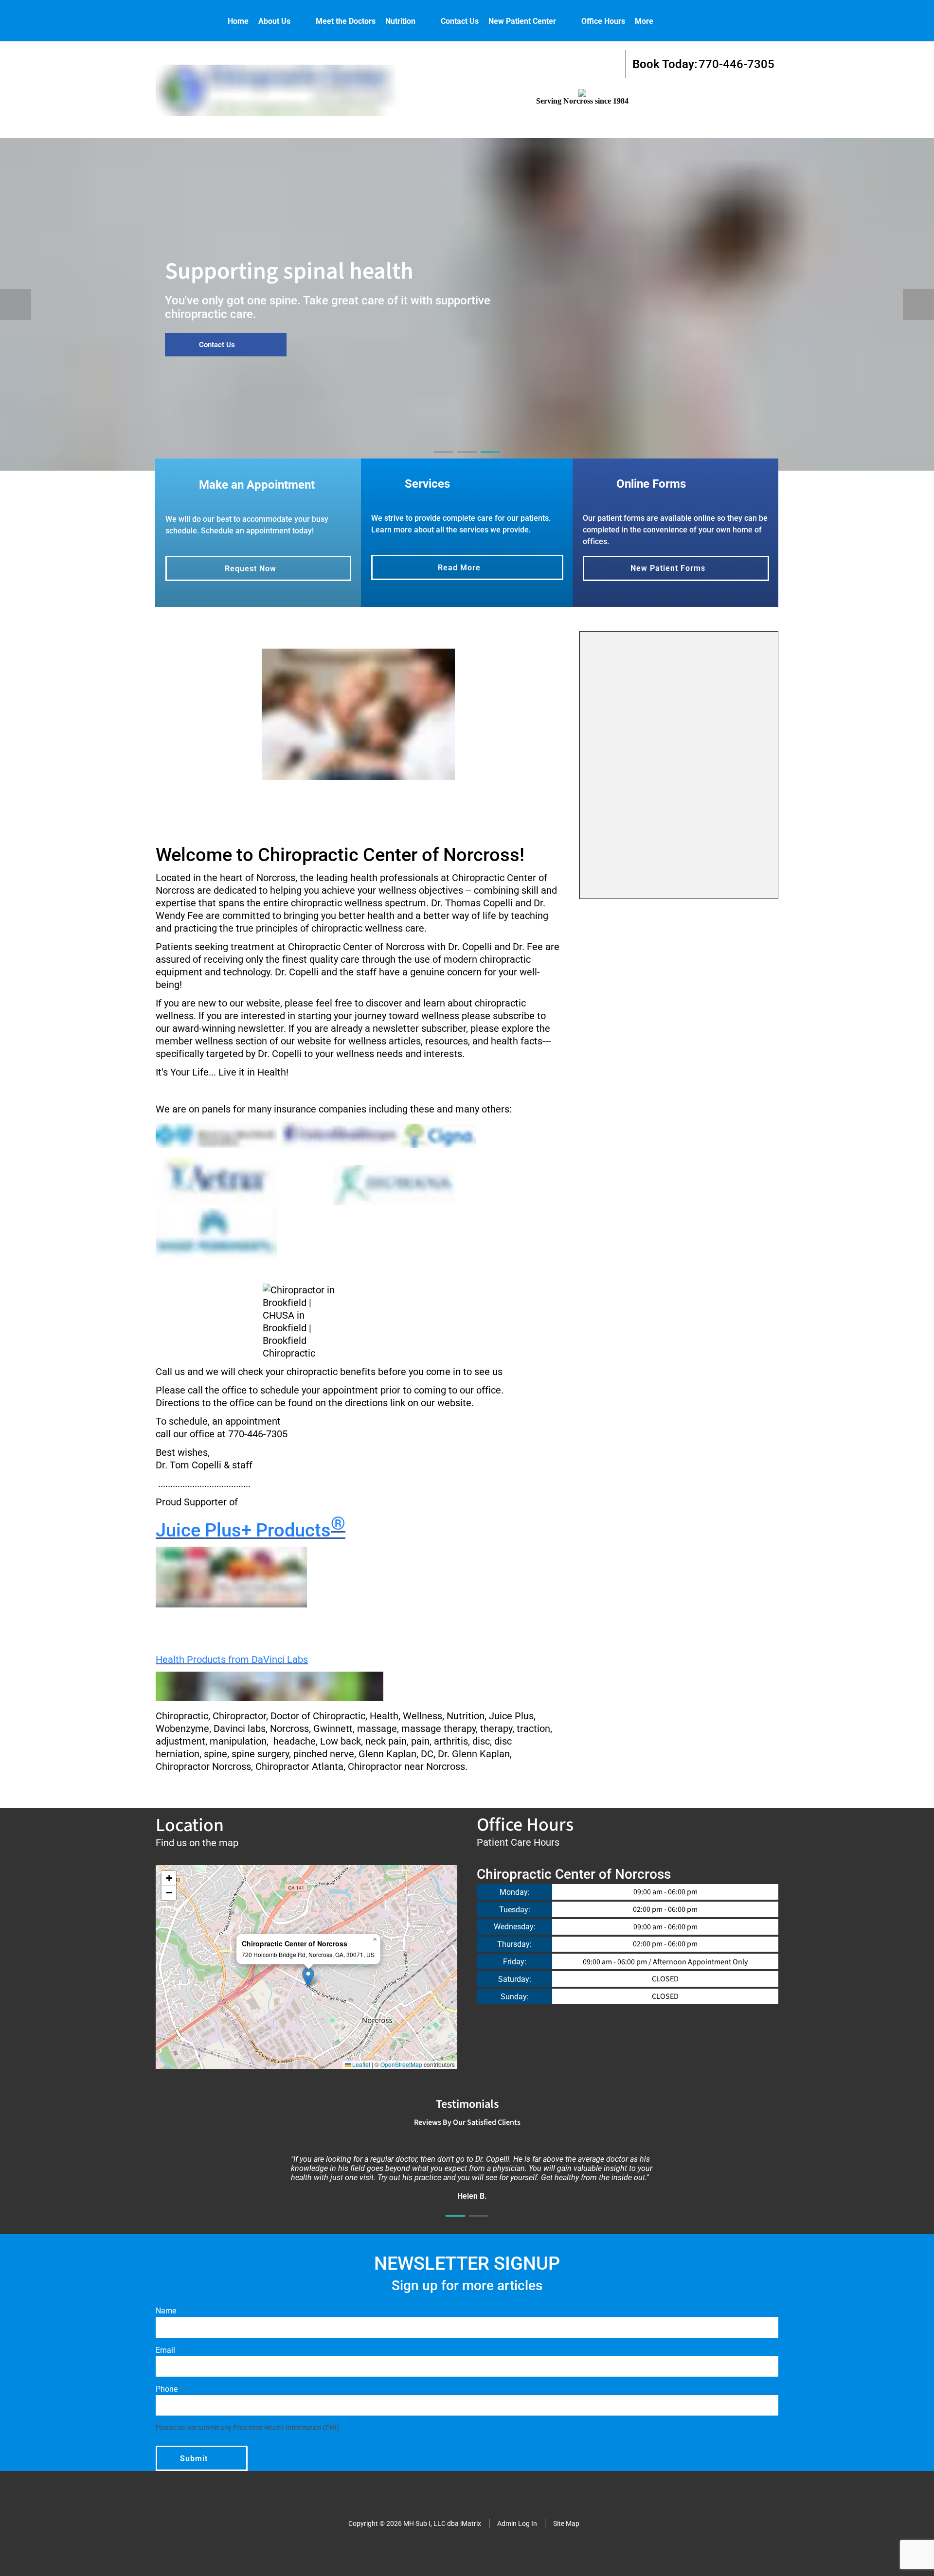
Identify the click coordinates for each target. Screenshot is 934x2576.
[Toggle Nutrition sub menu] (425, 21)
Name (167, 2311)
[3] (490, 461)
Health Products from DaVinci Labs (232, 1659)
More (644, 21)
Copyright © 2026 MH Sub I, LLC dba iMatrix (415, 2523)
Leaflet (360, 2064)
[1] (444, 461)
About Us (274, 21)
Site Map (566, 2523)
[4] (381, 808)
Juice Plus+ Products (251, 1530)
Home (238, 21)
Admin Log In (517, 2523)
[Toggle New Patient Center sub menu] (566, 21)
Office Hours (603, 21)
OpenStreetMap (401, 2064)
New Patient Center (522, 21)
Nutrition (400, 21)
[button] (308, 1977)
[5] (405, 808)
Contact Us (460, 21)
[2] (467, 461)
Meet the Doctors (346, 21)
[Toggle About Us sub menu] (300, 21)
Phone (168, 2389)
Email (166, 2350)
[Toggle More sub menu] (663, 21)
